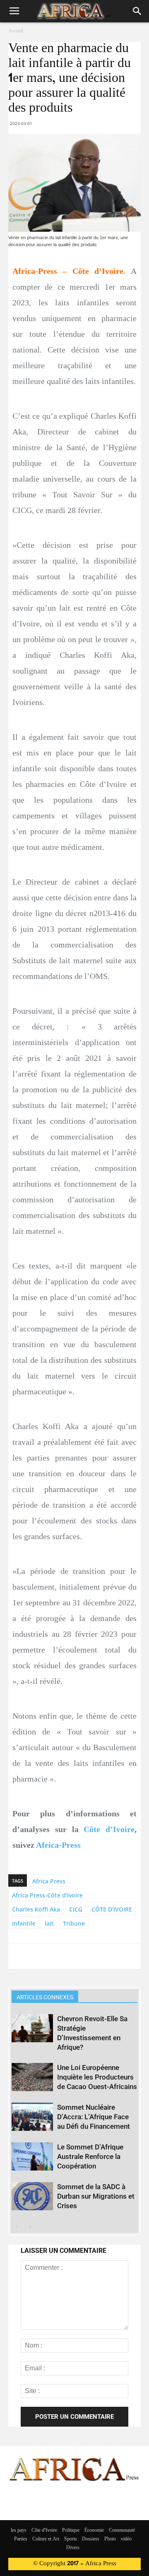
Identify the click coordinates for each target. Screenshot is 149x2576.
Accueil (16, 31)
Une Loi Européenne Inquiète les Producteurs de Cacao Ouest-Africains (97, 2077)
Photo (110, 2539)
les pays (19, 2530)
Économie (94, 2530)
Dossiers (91, 2539)
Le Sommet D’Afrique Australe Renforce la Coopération (90, 2156)
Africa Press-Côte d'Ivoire (47, 1895)
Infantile (24, 1923)
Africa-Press (58, 1845)
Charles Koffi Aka (36, 1909)
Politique (71, 2530)
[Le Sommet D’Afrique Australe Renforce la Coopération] (32, 2157)
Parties (21, 2539)
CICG (76, 1909)
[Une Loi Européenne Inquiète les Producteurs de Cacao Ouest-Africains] (32, 2077)
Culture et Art (46, 2539)
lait (49, 1923)
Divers (73, 2548)
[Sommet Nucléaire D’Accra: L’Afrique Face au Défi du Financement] (32, 2117)
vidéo (126, 2539)
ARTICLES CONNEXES (45, 1997)
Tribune (74, 1923)
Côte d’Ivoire (109, 1829)
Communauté (122, 2530)
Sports (71, 2539)
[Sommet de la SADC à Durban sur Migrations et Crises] (32, 2196)
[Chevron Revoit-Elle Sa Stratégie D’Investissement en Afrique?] (32, 2028)
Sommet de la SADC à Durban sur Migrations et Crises (96, 2196)
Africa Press (49, 1881)
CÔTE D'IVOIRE (112, 1909)
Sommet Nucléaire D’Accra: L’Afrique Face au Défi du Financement (94, 2117)
